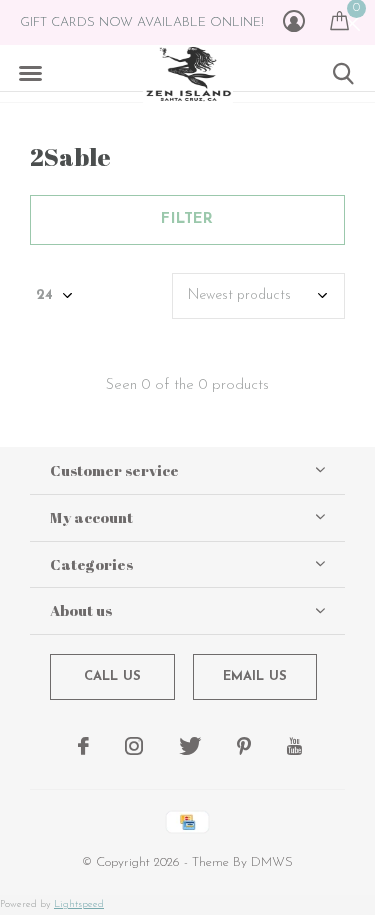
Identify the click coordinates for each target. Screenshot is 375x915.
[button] (30, 74)
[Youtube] (294, 746)
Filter (187, 219)
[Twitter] (190, 746)
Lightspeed (79, 904)
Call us (112, 676)
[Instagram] (134, 746)
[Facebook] (83, 746)
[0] (339, 20)
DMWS (272, 862)
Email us (255, 676)
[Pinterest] (244, 746)
